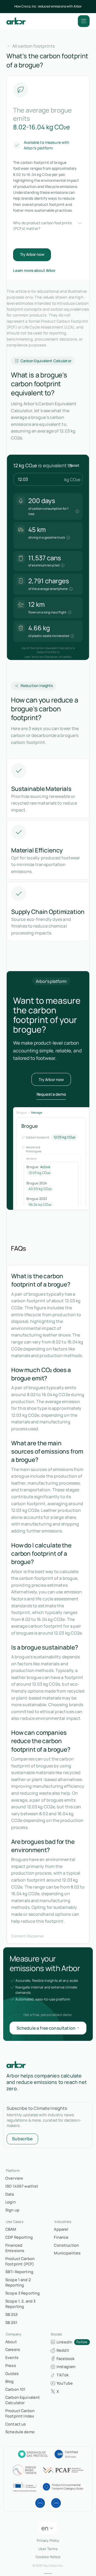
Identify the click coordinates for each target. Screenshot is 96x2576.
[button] (84, 21)
